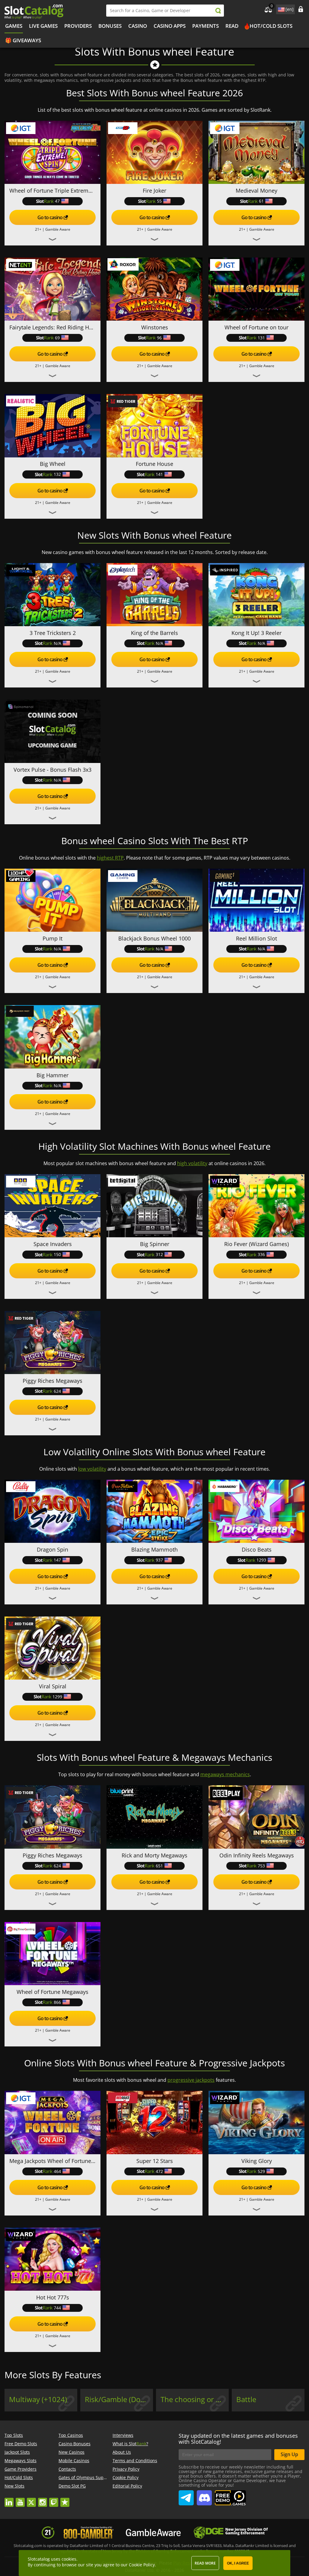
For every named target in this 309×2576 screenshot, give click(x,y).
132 (57, 474)
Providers (78, 26)
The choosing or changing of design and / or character (195, 2399)
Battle (246, 2399)
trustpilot (65, 2499)
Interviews (123, 2435)
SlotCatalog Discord (204, 2495)
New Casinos (72, 2452)
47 (57, 201)
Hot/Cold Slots (271, 26)
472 (159, 2171)
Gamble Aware (58, 229)
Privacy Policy (126, 2469)
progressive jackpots (191, 2080)
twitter (31, 2499)
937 (159, 1560)
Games (14, 26)
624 (57, 1391)
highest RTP (110, 858)
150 (57, 1254)
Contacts (67, 2469)
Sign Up (289, 2454)
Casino (138, 26)
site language (281, 8)
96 (159, 338)
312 (159, 1254)
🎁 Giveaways (23, 40)
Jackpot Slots (17, 2452)
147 (57, 1560)
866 (57, 2002)
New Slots (14, 2486)
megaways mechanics (225, 1774)
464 (57, 2171)
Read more (205, 2563)
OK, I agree (238, 2563)
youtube (20, 2499)
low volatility (92, 1469)
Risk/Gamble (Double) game (119, 2399)
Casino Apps (170, 26)
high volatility (192, 1163)
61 (261, 201)
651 (159, 1866)
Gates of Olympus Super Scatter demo (97, 2477)
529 (261, 2171)
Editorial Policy (127, 2486)
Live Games (43, 26)
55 (159, 201)
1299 (57, 1697)
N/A (57, 643)
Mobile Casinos (74, 2461)
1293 (261, 1560)
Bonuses (110, 26)
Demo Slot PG (72, 2486)
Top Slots (14, 2435)
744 (57, 2308)
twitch (54, 2499)
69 (57, 338)
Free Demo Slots (21, 2444)
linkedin (9, 2499)
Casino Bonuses (75, 2444)
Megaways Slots (21, 2461)
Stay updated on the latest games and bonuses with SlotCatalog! (238, 2439)
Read (232, 26)
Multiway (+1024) (38, 2399)
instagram (43, 2499)
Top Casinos (71, 2435)
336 (261, 1254)
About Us (122, 2452)
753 (261, 1866)
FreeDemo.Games (230, 2493)
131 (261, 338)
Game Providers (21, 2469)
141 (159, 474)
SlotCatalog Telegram (186, 2495)
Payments (205, 26)
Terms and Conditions (135, 2461)
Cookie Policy (126, 2477)
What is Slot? (130, 2444)
